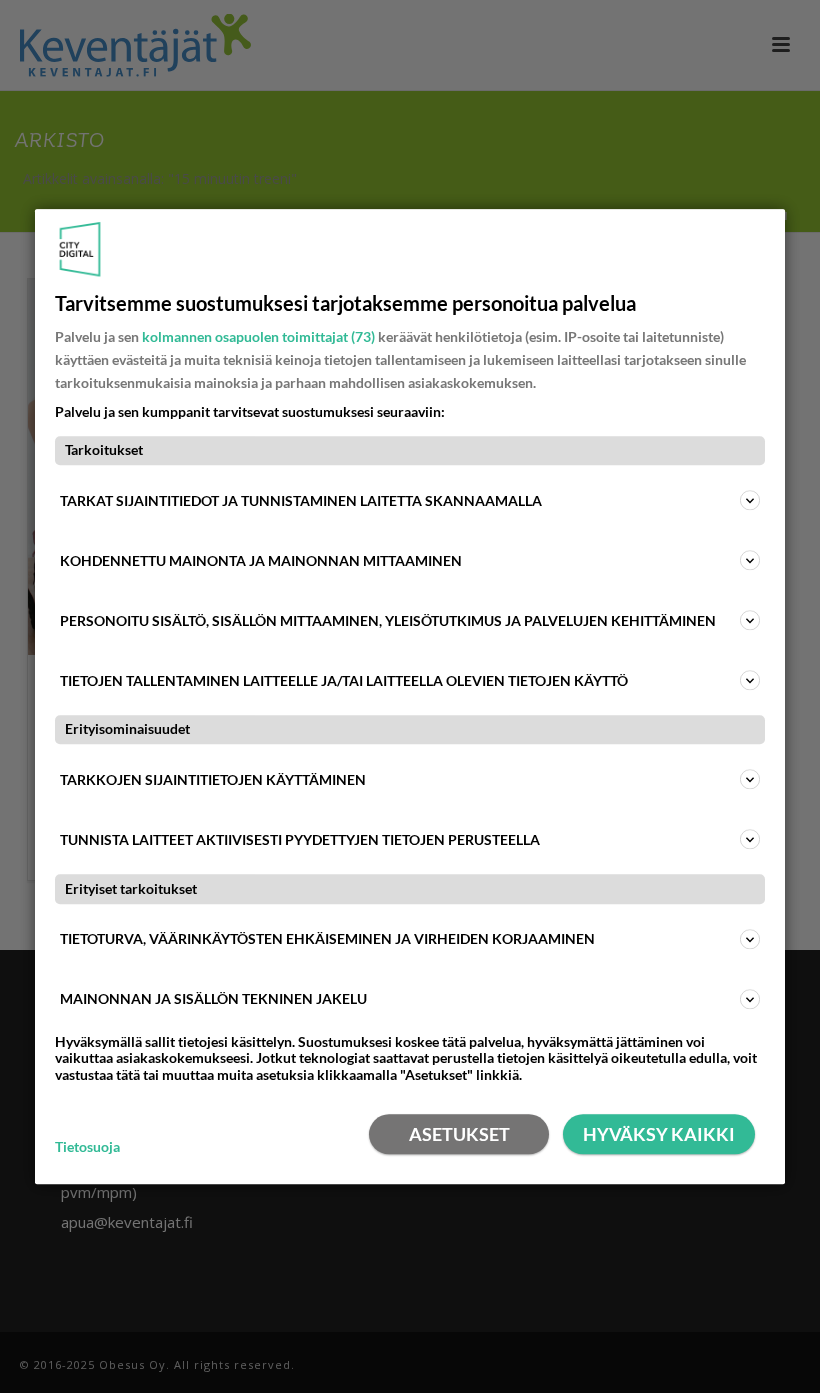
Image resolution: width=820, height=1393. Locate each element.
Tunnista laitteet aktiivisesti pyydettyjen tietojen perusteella (300, 839)
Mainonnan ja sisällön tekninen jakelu (213, 998)
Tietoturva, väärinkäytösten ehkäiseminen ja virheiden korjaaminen (327, 938)
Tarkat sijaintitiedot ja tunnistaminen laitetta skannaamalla (301, 500)
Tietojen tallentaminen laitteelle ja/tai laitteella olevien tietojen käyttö (344, 680)
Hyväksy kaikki (659, 1134)
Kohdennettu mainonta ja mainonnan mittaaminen (261, 560)
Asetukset (459, 1134)
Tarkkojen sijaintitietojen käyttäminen (213, 779)
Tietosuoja (87, 1147)
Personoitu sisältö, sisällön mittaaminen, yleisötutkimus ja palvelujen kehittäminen (388, 620)
